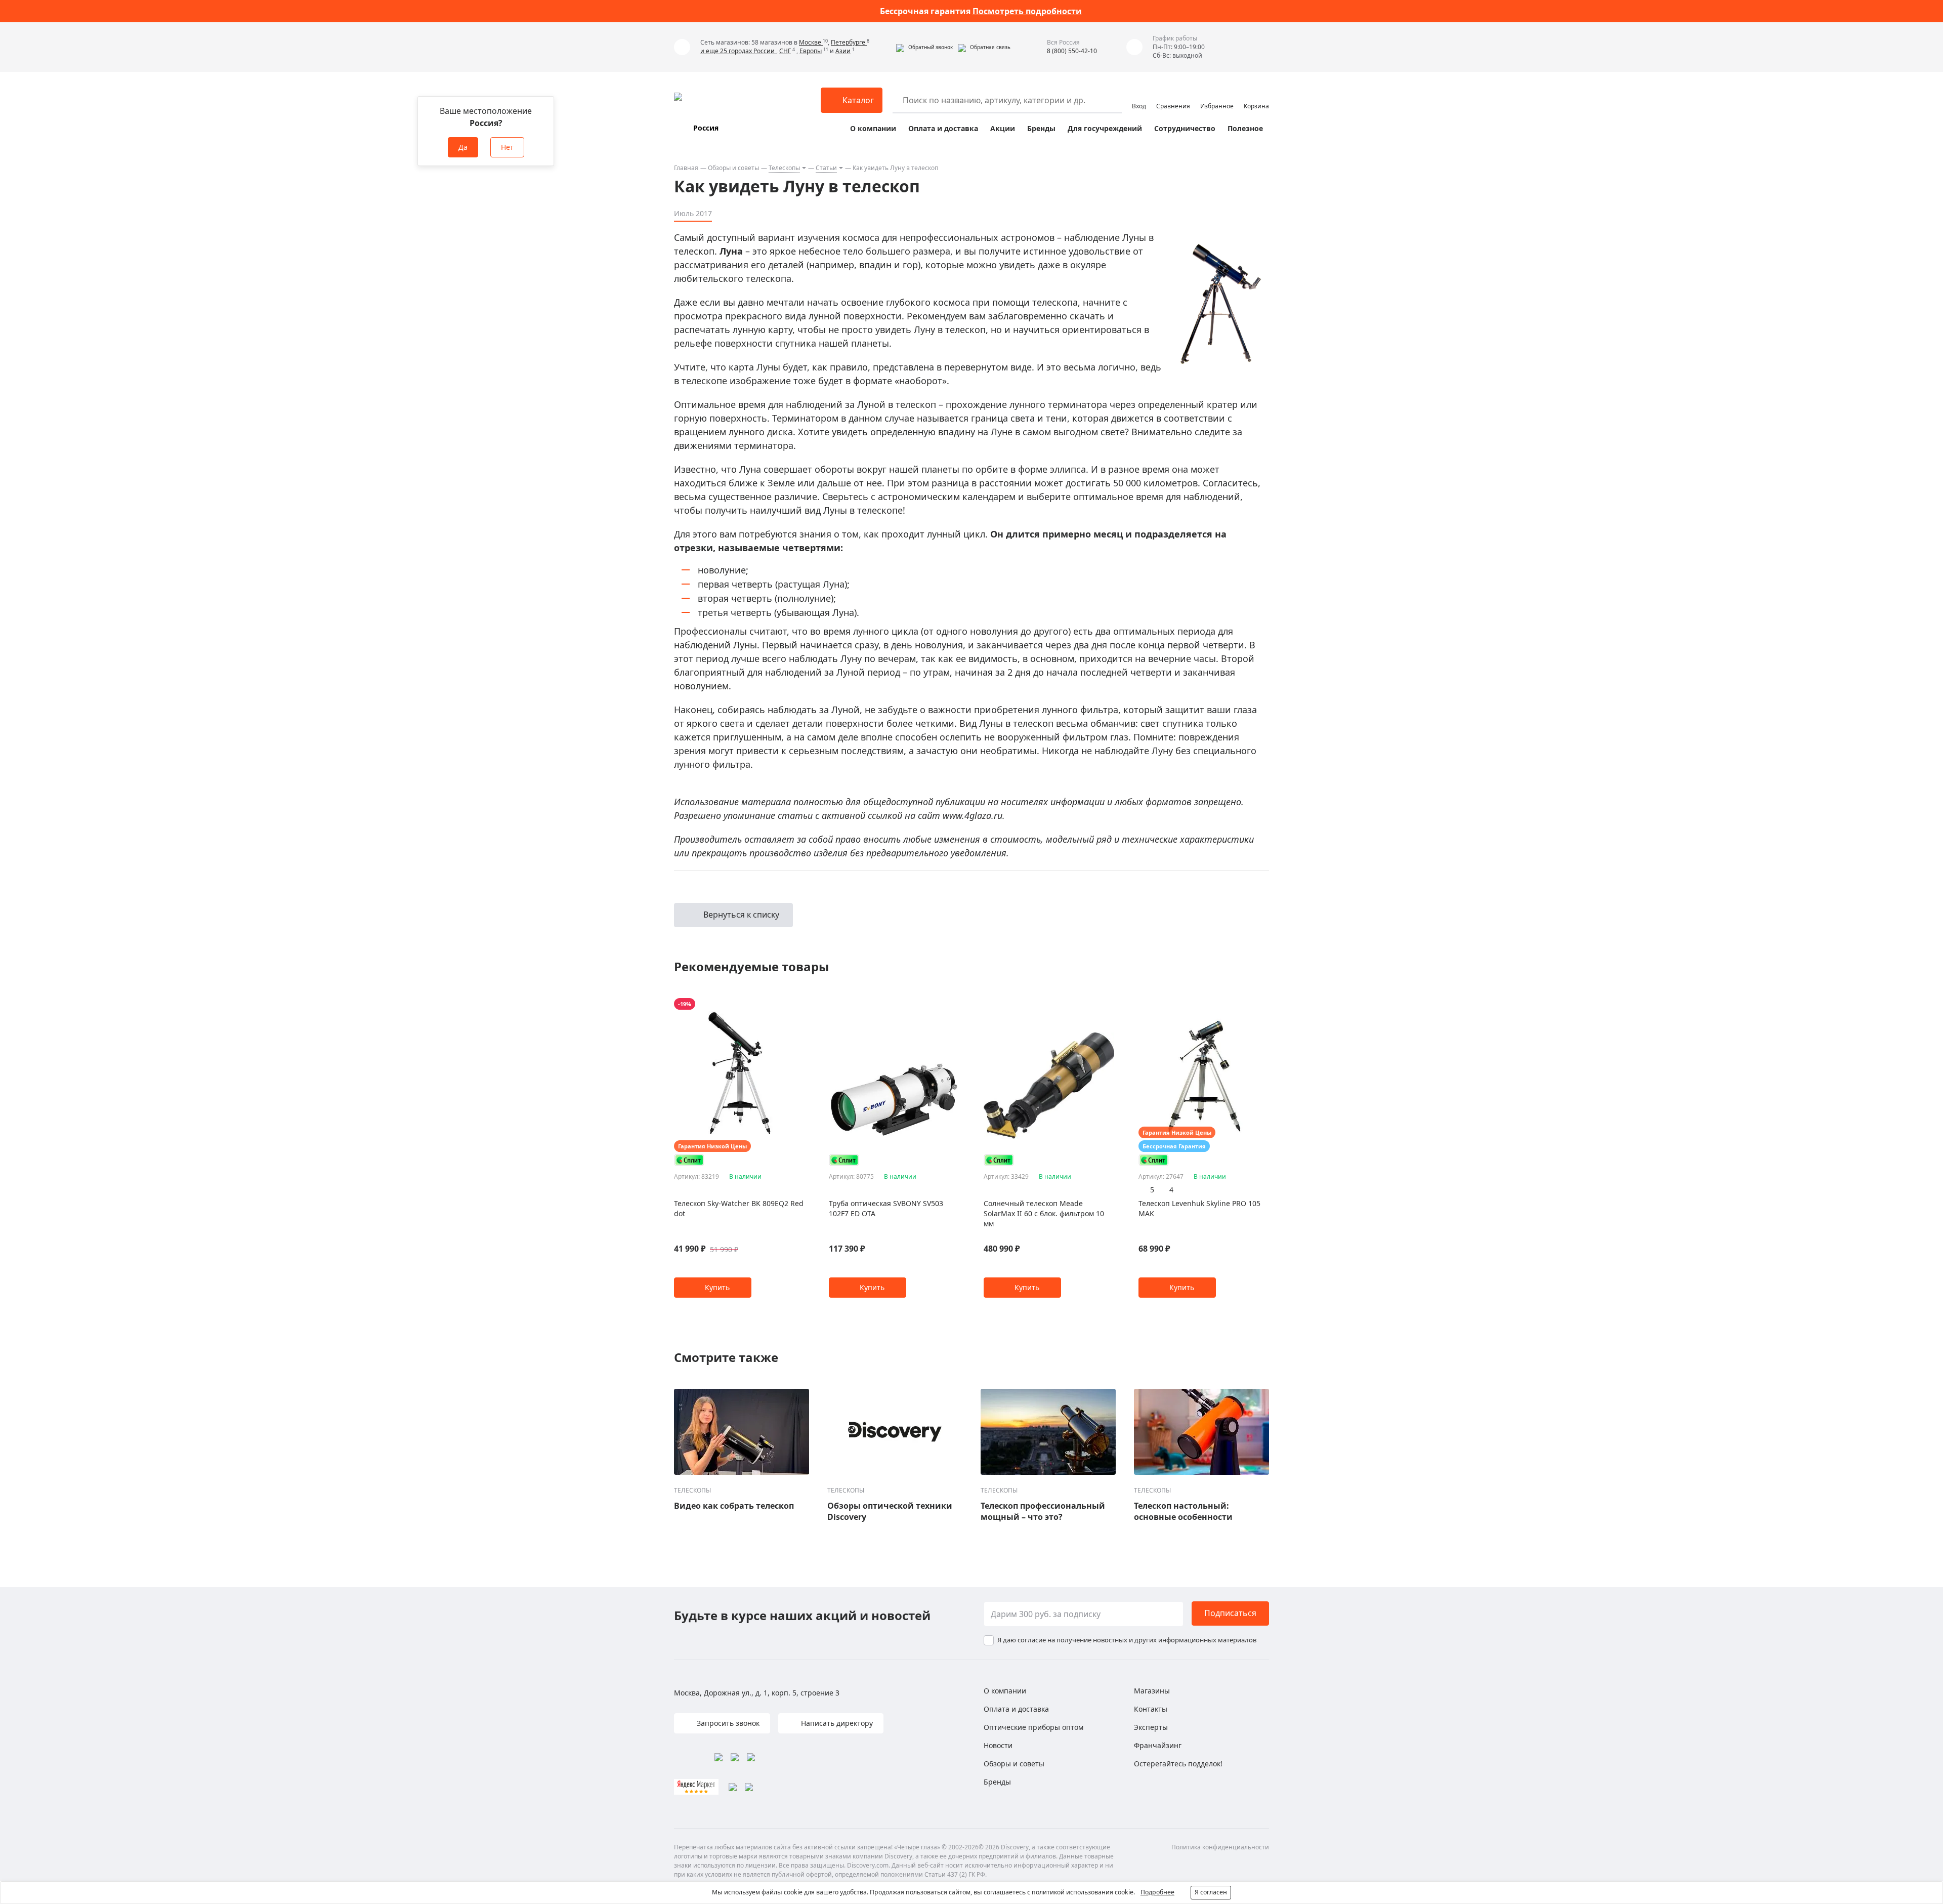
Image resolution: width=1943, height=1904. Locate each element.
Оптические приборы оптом (1033, 1727)
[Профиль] (1139, 96)
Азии (843, 51)
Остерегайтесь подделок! (1178, 1764)
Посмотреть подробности (1027, 11)
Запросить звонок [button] (727, 1723)
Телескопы (784, 168)
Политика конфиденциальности (1220, 1847)
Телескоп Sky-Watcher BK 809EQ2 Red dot (739, 1208)
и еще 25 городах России (738, 51)
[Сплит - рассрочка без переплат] (689, 1160)
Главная (686, 168)
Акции (1003, 128)
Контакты (1151, 1709)
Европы (811, 51)
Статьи (826, 168)
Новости (998, 1745)
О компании (873, 128)
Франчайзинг (1158, 1745)
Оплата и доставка (943, 128)
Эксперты (1151, 1727)
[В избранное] (787, 1004)
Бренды (1041, 128)
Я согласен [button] (1211, 1892)
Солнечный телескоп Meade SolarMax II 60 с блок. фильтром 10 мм (1044, 1213)
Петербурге (849, 42)
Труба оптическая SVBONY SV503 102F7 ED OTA (886, 1208)
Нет (507, 147)
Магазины (1152, 1691)
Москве (811, 42)
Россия (706, 128)
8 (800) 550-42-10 (1072, 51)
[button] (924, 47)
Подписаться (1230, 1613)
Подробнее (1157, 1892)
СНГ (785, 51)
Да (463, 147)
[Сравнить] (799, 1004)
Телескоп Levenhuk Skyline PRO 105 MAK (1199, 1208)
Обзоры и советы (733, 168)
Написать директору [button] (836, 1723)
